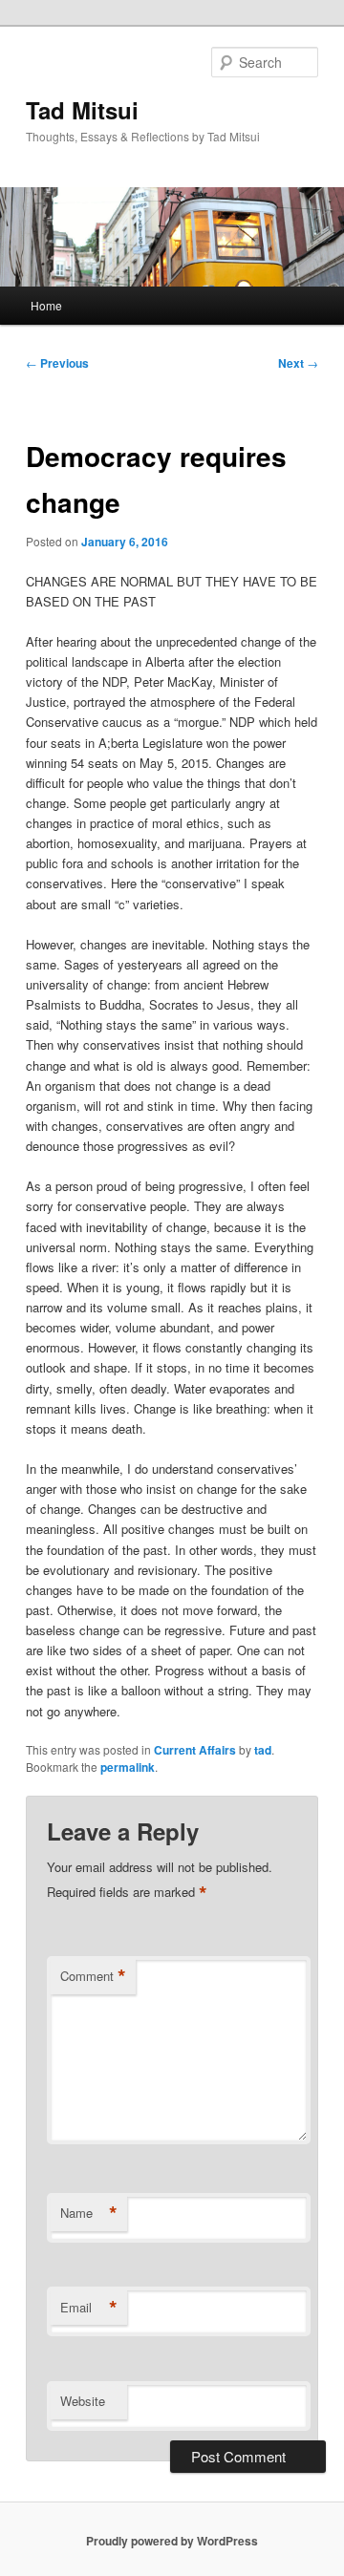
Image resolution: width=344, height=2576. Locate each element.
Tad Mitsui (82, 110)
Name (89, 2213)
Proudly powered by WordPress (172, 2541)
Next (298, 363)
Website (83, 2401)
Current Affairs (195, 1750)
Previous (57, 363)
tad (263, 1750)
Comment (93, 1976)
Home (46, 305)
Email (89, 2308)
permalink (128, 1767)
